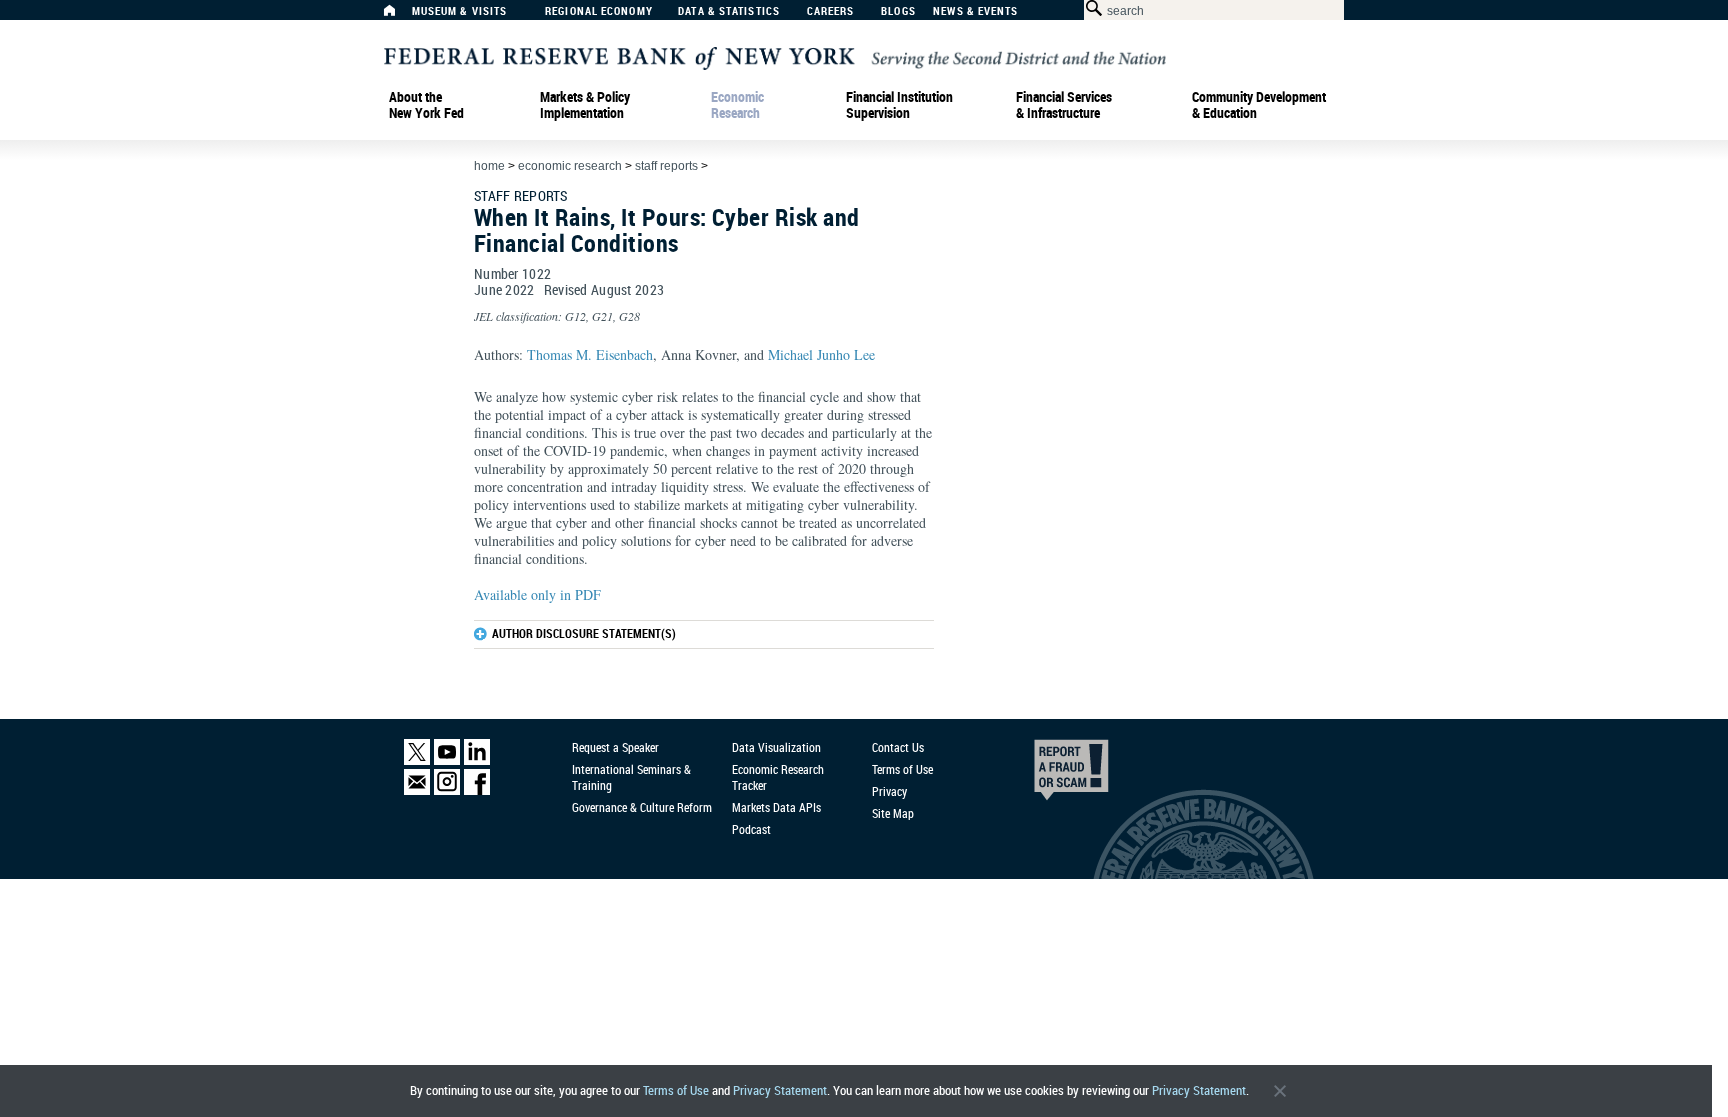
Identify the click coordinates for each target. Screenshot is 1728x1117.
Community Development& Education (1259, 105)
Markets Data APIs (776, 807)
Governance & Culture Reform (642, 807)
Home (489, 166)
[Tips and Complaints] (1044, 775)
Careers (831, 11)
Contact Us (898, 747)
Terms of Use (676, 1090)
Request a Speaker (615, 747)
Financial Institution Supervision (899, 105)
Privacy (889, 791)
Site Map (893, 813)
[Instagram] (447, 790)
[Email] (417, 790)
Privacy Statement (780, 1090)
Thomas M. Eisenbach (590, 354)
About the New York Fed (426, 105)
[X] (417, 760)
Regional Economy (599, 11)
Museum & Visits (460, 11)
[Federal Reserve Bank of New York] (775, 56)
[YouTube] (447, 760)
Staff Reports (666, 166)
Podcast (751, 829)
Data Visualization (776, 747)
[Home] (400, 15)
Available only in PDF (537, 594)
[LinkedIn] (477, 760)
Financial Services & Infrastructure (1064, 105)
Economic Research (737, 105)
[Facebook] (477, 790)
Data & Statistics (729, 11)
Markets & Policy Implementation (585, 105)
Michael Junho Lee (821, 354)
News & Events (975, 11)
